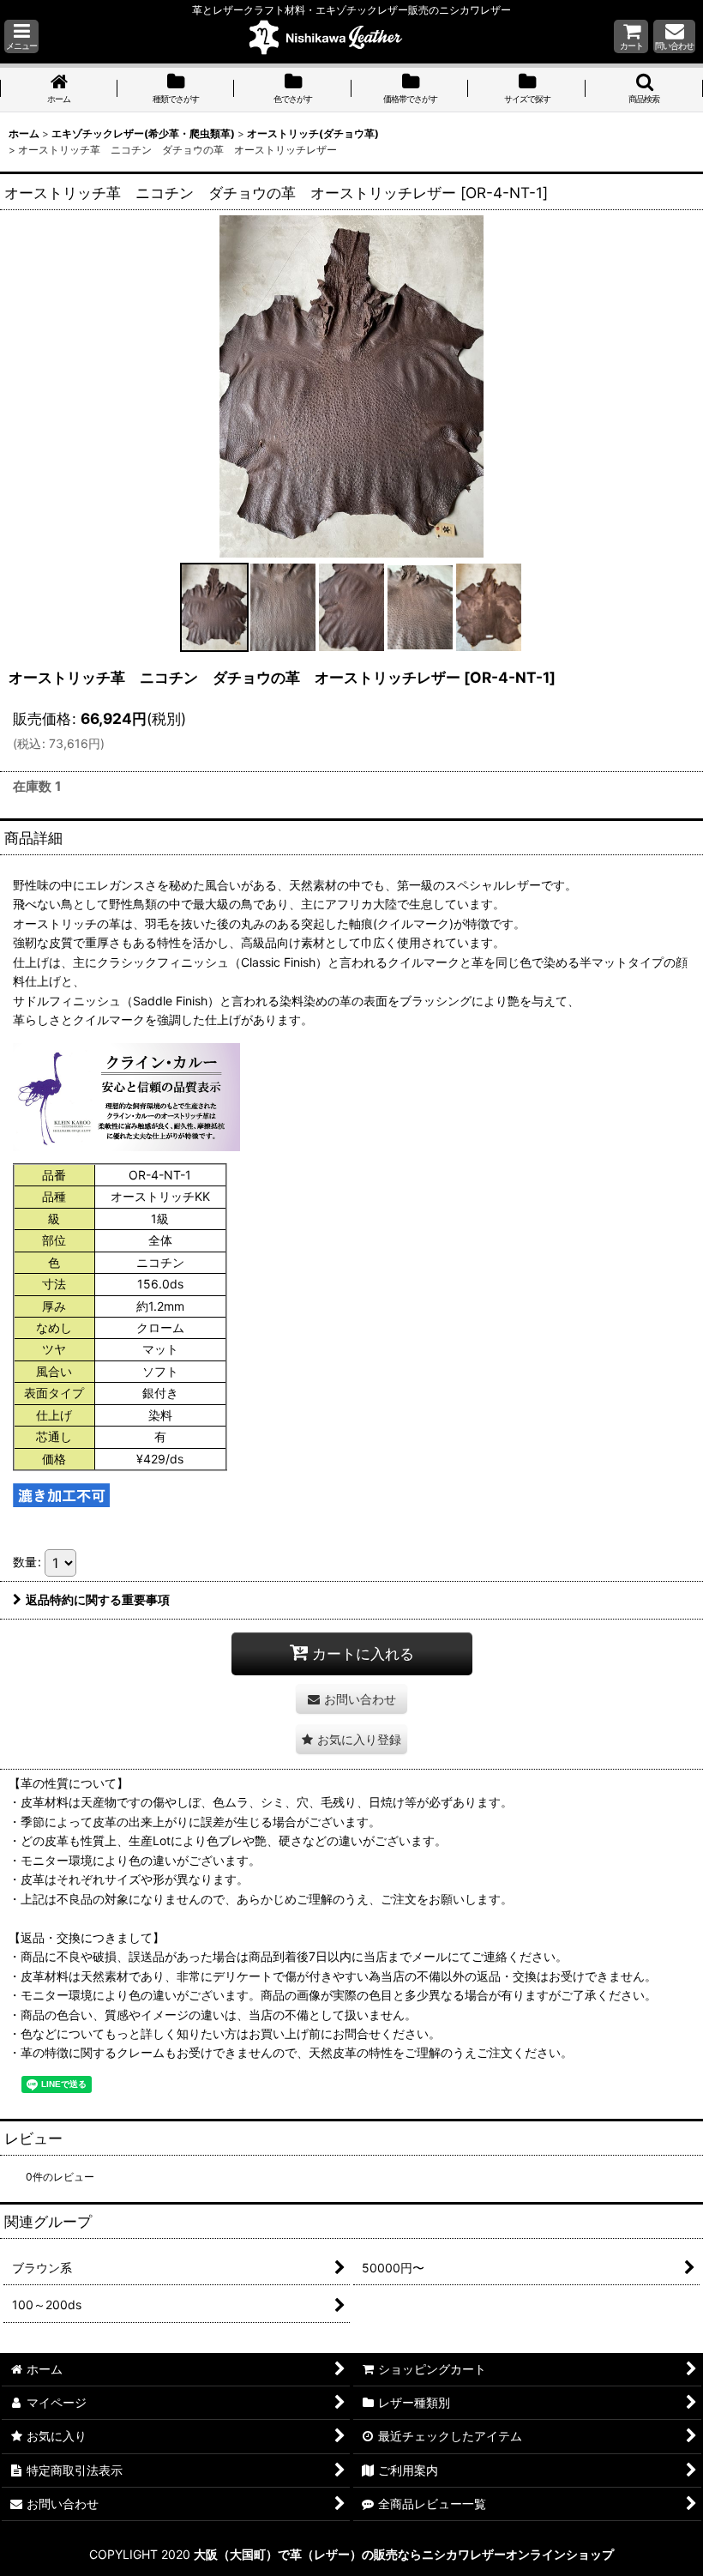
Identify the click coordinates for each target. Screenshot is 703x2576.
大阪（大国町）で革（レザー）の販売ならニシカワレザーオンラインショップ (404, 2554)
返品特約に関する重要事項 (98, 1599)
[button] (21, 36)
